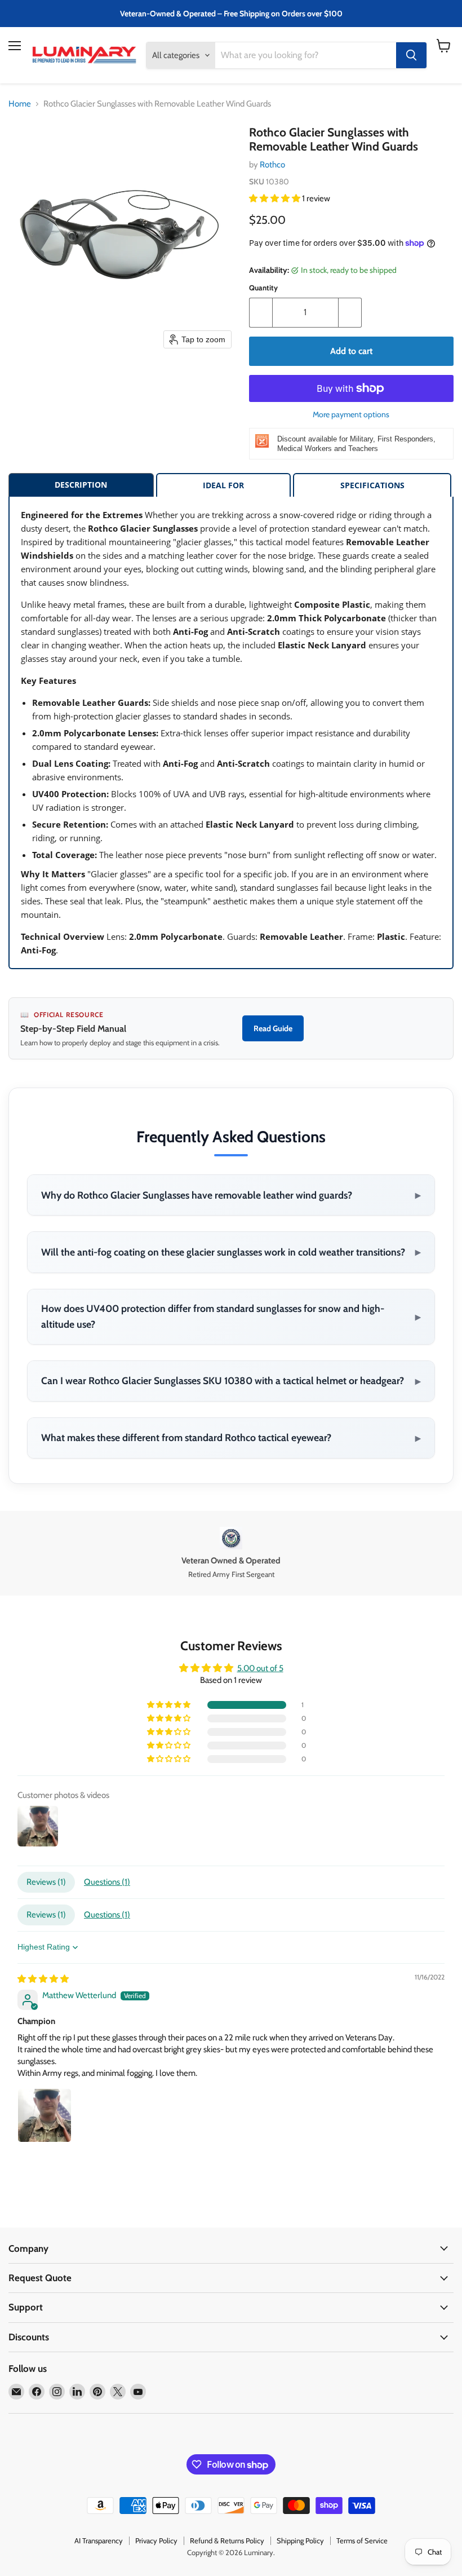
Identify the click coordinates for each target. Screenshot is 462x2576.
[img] (43, 1979)
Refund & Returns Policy (227, 2540)
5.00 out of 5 (260, 1668)
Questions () (107, 1882)
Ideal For (223, 485)
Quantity (263, 288)
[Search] (411, 55)
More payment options (351, 414)
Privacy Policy (156, 2540)
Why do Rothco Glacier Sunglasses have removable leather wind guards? (231, 1195)
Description (81, 485)
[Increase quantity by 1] (350, 312)
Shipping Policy (300, 2540)
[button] (276, 198)
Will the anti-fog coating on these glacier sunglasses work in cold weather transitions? (231, 1252)
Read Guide (273, 1028)
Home (20, 104)
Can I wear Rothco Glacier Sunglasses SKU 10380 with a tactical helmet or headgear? (231, 1381)
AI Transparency (99, 2540)
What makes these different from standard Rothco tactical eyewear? (231, 1438)
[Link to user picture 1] (45, 2115)
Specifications (372, 485)
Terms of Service (362, 2540)
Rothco (272, 165)
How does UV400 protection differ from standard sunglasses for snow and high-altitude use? (231, 1316)
